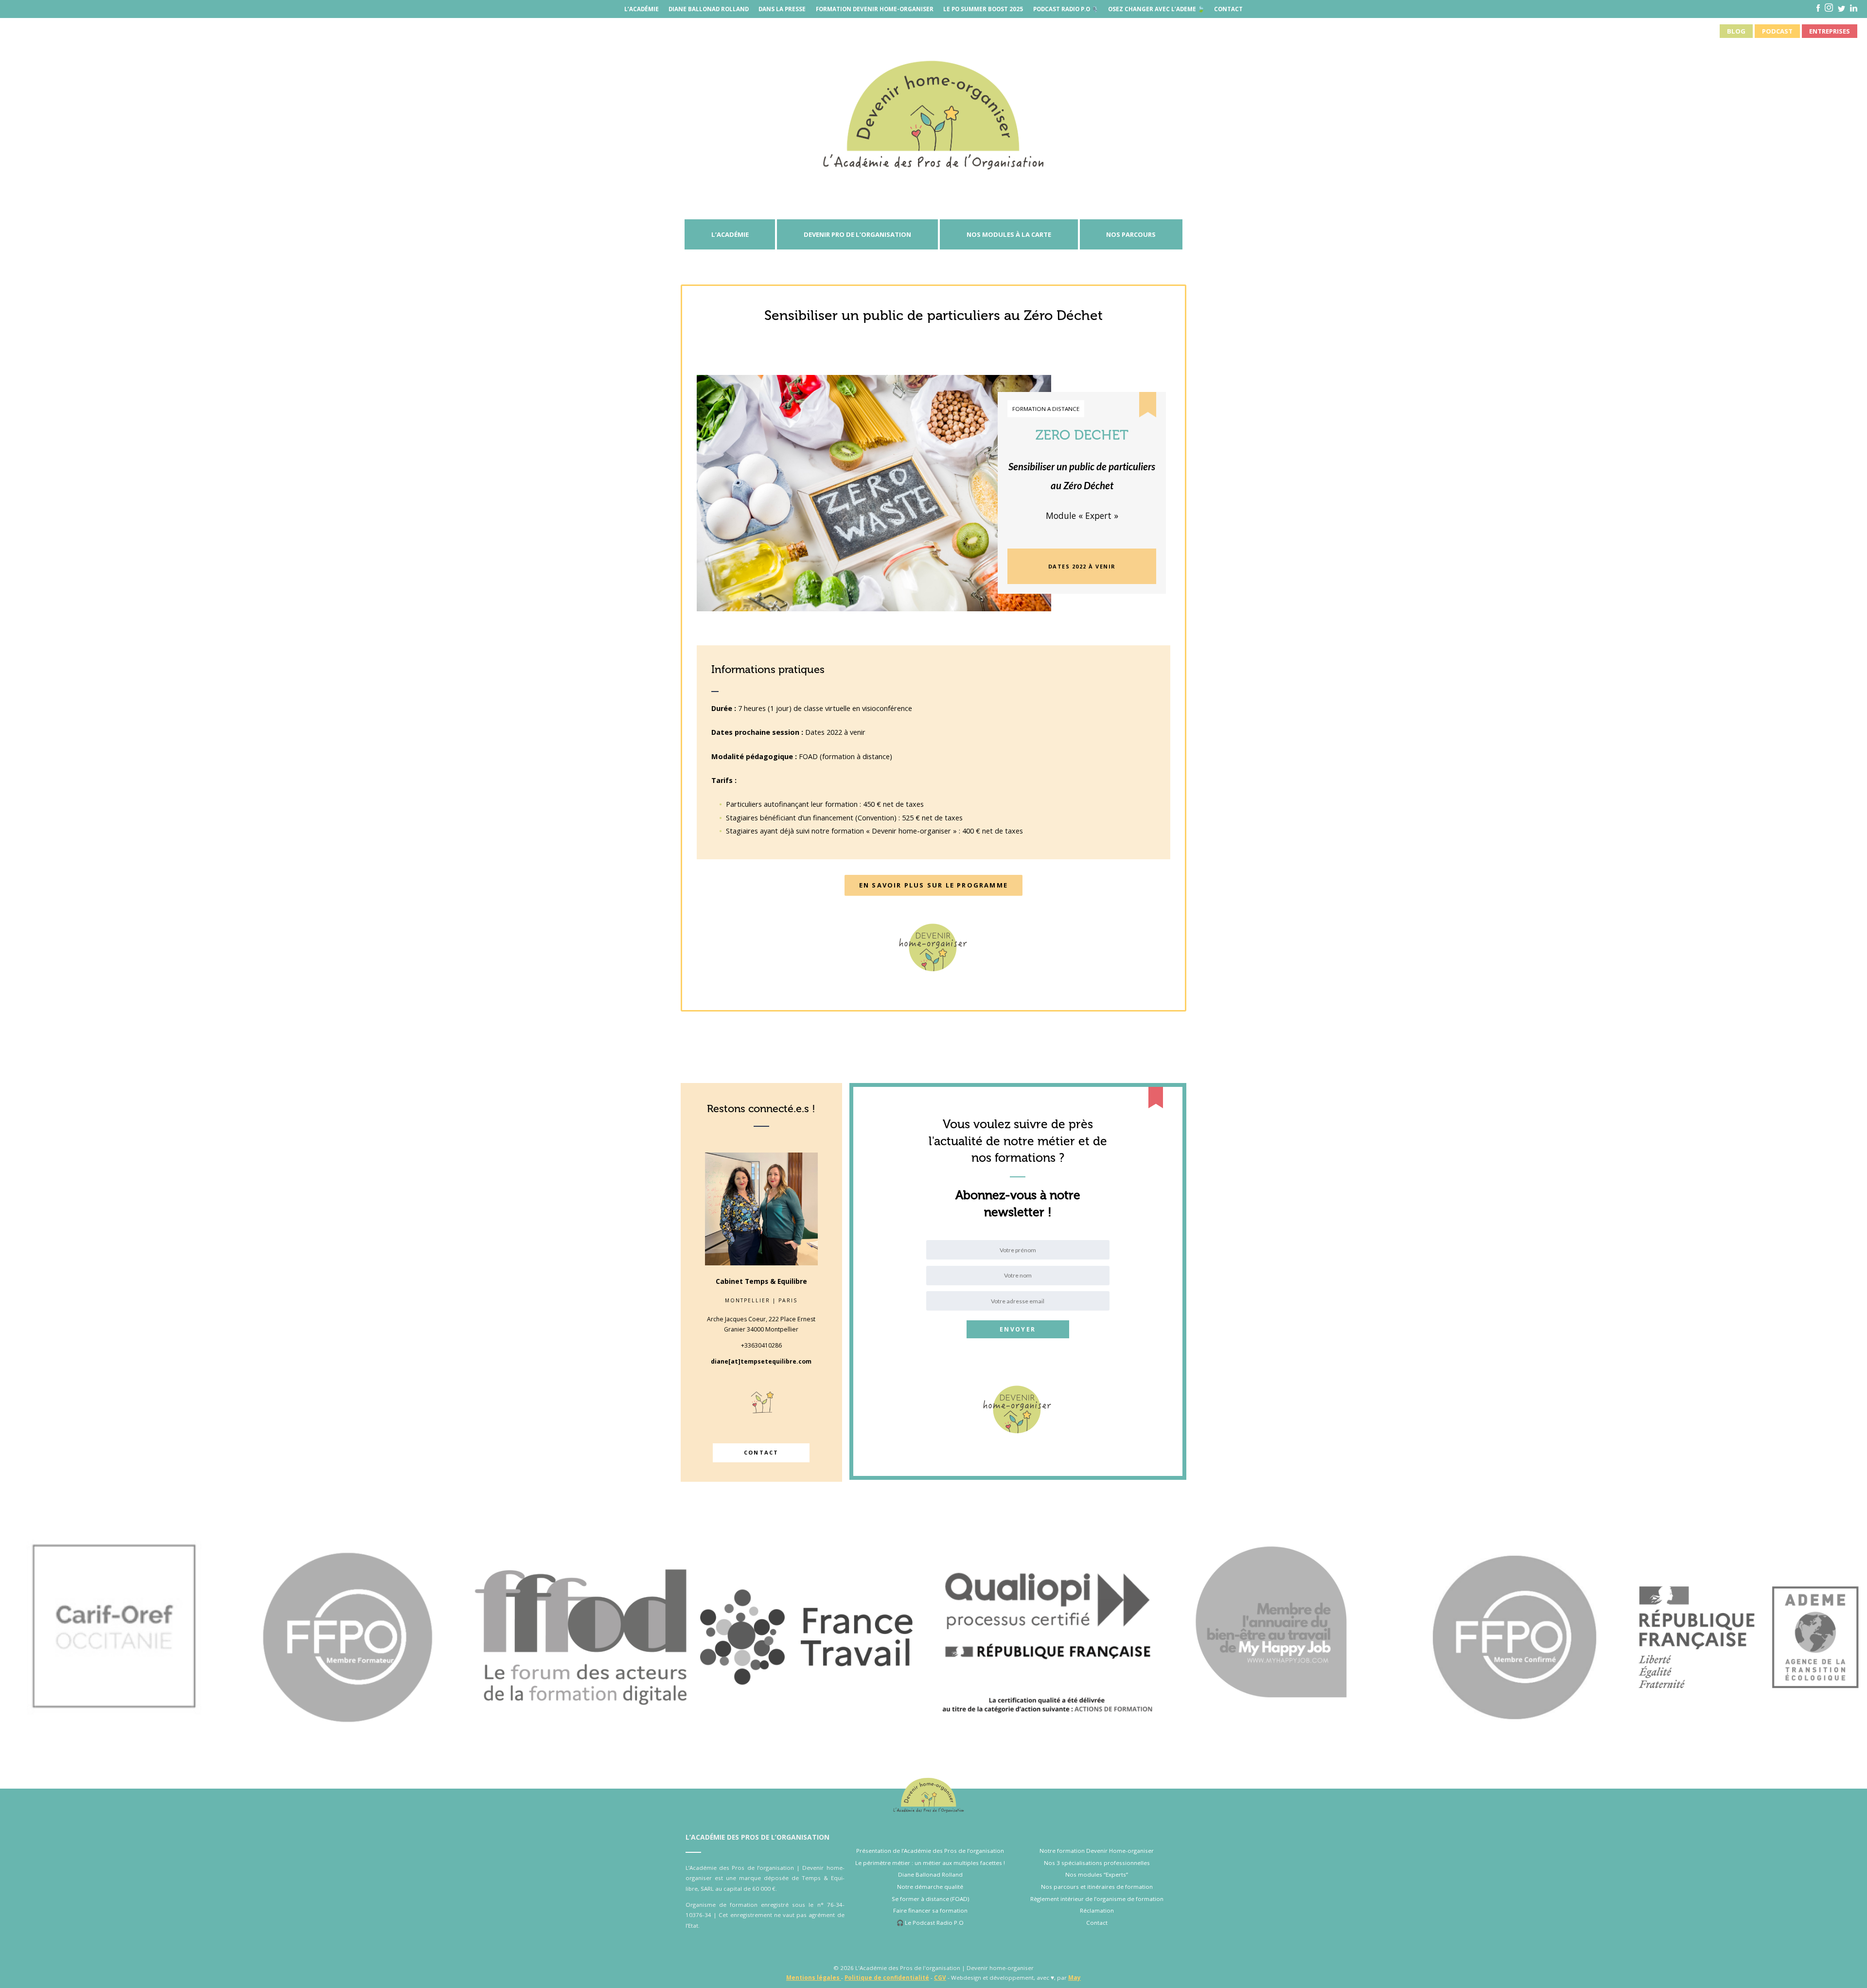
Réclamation (1097, 1910)
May (1074, 1978)
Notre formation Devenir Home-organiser (1097, 1851)
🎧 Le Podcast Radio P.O (930, 1923)
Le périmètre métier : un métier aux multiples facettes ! (930, 1863)
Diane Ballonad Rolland (709, 9)
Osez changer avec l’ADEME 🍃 (1156, 9)
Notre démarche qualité (930, 1887)
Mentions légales (814, 1978)
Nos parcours (1131, 234)
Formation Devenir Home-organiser (875, 9)
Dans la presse (782, 9)
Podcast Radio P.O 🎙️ (1066, 9)
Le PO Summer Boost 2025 (983, 9)
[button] (1082, 566)
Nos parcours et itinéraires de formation (1097, 1887)
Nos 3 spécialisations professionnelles (1097, 1863)
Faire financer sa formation (930, 1910)
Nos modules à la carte (1009, 234)
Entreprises (1830, 31)
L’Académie (642, 9)
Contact (1228, 9)
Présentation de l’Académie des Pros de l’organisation (930, 1851)
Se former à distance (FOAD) (930, 1899)
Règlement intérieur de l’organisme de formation (1097, 1899)
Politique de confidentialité (887, 1978)
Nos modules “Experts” (1097, 1874)
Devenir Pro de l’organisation (857, 234)
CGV (940, 1978)
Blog (1736, 31)
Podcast (1777, 31)
